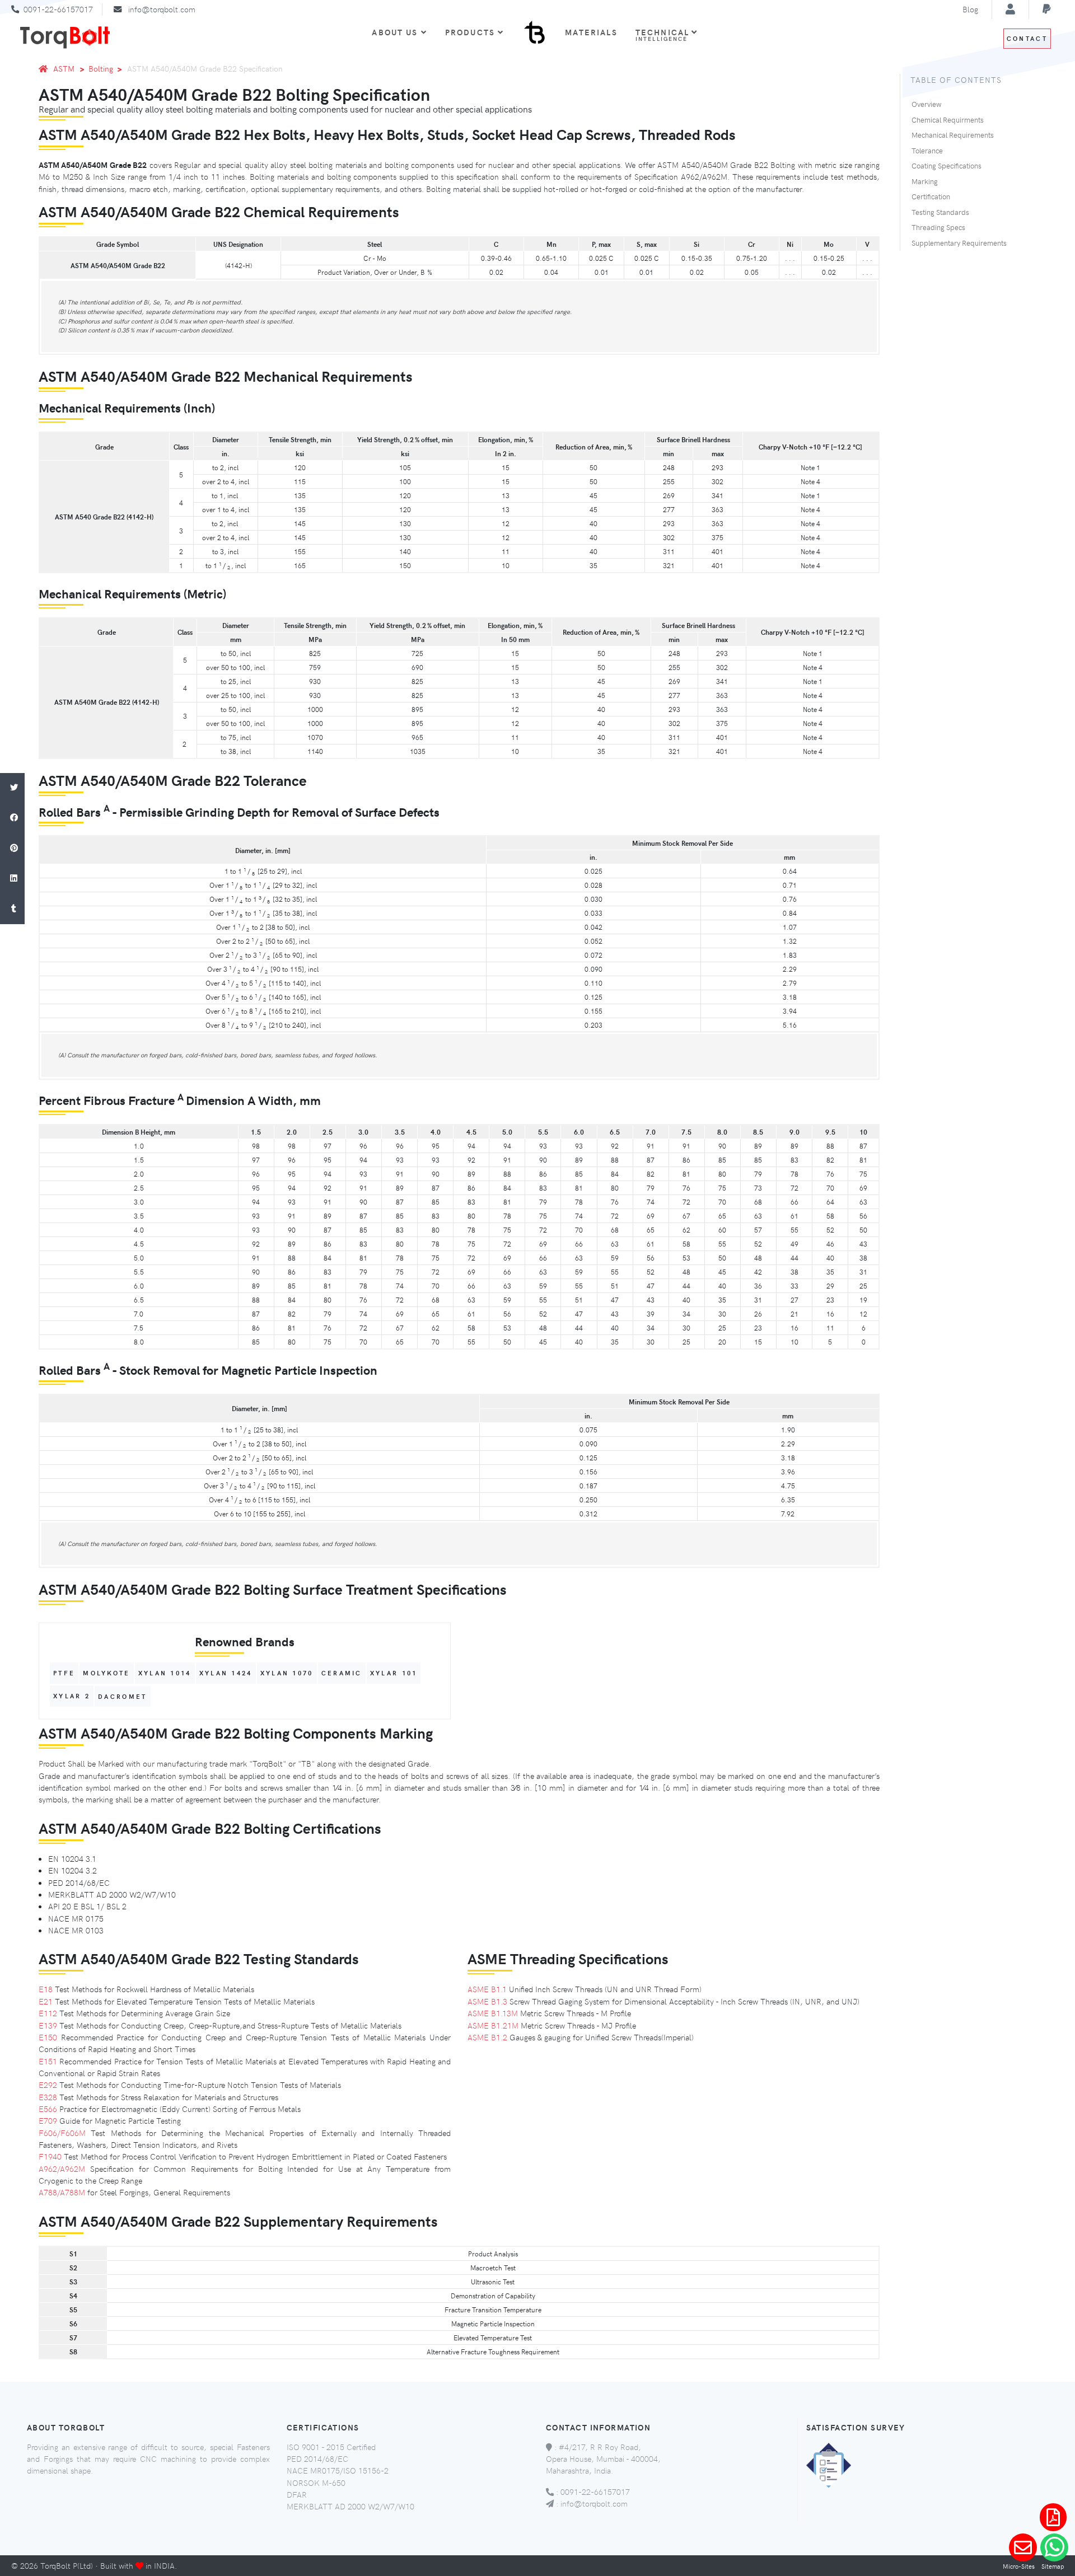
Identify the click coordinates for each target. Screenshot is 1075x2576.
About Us (395, 32)
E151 (48, 2061)
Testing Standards (940, 212)
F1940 (50, 2156)
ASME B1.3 (487, 2001)
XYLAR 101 (394, 1673)
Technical (664, 34)
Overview (926, 104)
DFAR (297, 2494)
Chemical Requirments (948, 120)
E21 (46, 2001)
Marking (925, 181)
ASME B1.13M (493, 2013)
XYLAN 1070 (287, 1673)
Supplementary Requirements (959, 243)
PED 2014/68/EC (317, 2458)
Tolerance (927, 151)
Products (470, 32)
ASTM (64, 68)
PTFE (64, 1673)
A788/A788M (62, 2192)
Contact (1027, 38)
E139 (48, 2025)
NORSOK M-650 (316, 2483)
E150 (48, 2037)
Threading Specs (938, 227)
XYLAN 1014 (165, 1673)
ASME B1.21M (493, 2025)
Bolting (101, 68)
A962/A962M (62, 2168)
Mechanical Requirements (953, 135)
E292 (48, 2085)
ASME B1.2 (487, 2037)
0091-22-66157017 (58, 9)
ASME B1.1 (487, 1989)
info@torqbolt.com (162, 9)
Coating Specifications (947, 166)
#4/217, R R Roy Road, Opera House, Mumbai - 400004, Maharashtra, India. (603, 2459)
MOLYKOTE (106, 1673)
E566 (48, 2109)
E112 (48, 2013)
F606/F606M (62, 2133)
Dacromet (122, 1696)
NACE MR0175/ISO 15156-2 (338, 2470)
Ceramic (342, 1673)
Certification (931, 196)
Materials (591, 32)
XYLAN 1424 (226, 1673)
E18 (46, 1989)
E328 (48, 2097)
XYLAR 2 (72, 1696)
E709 (48, 2120)
